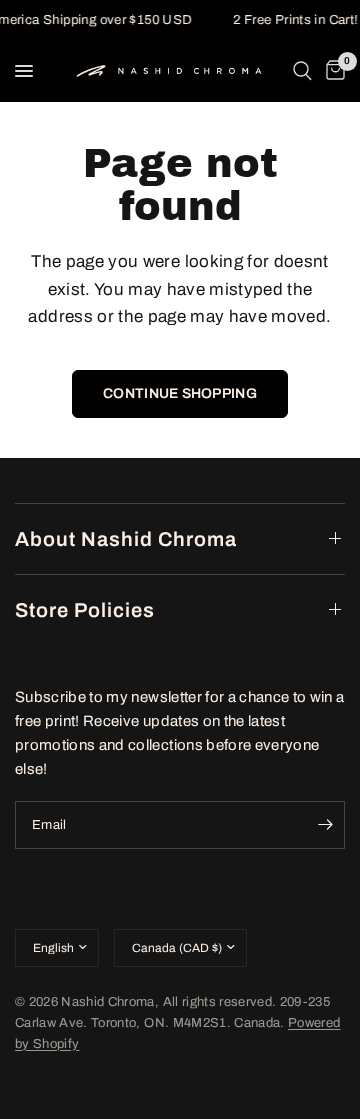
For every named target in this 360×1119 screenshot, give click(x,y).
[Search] (302, 71)
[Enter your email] (325, 825)
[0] (332, 71)
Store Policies (85, 610)
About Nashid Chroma (126, 539)
